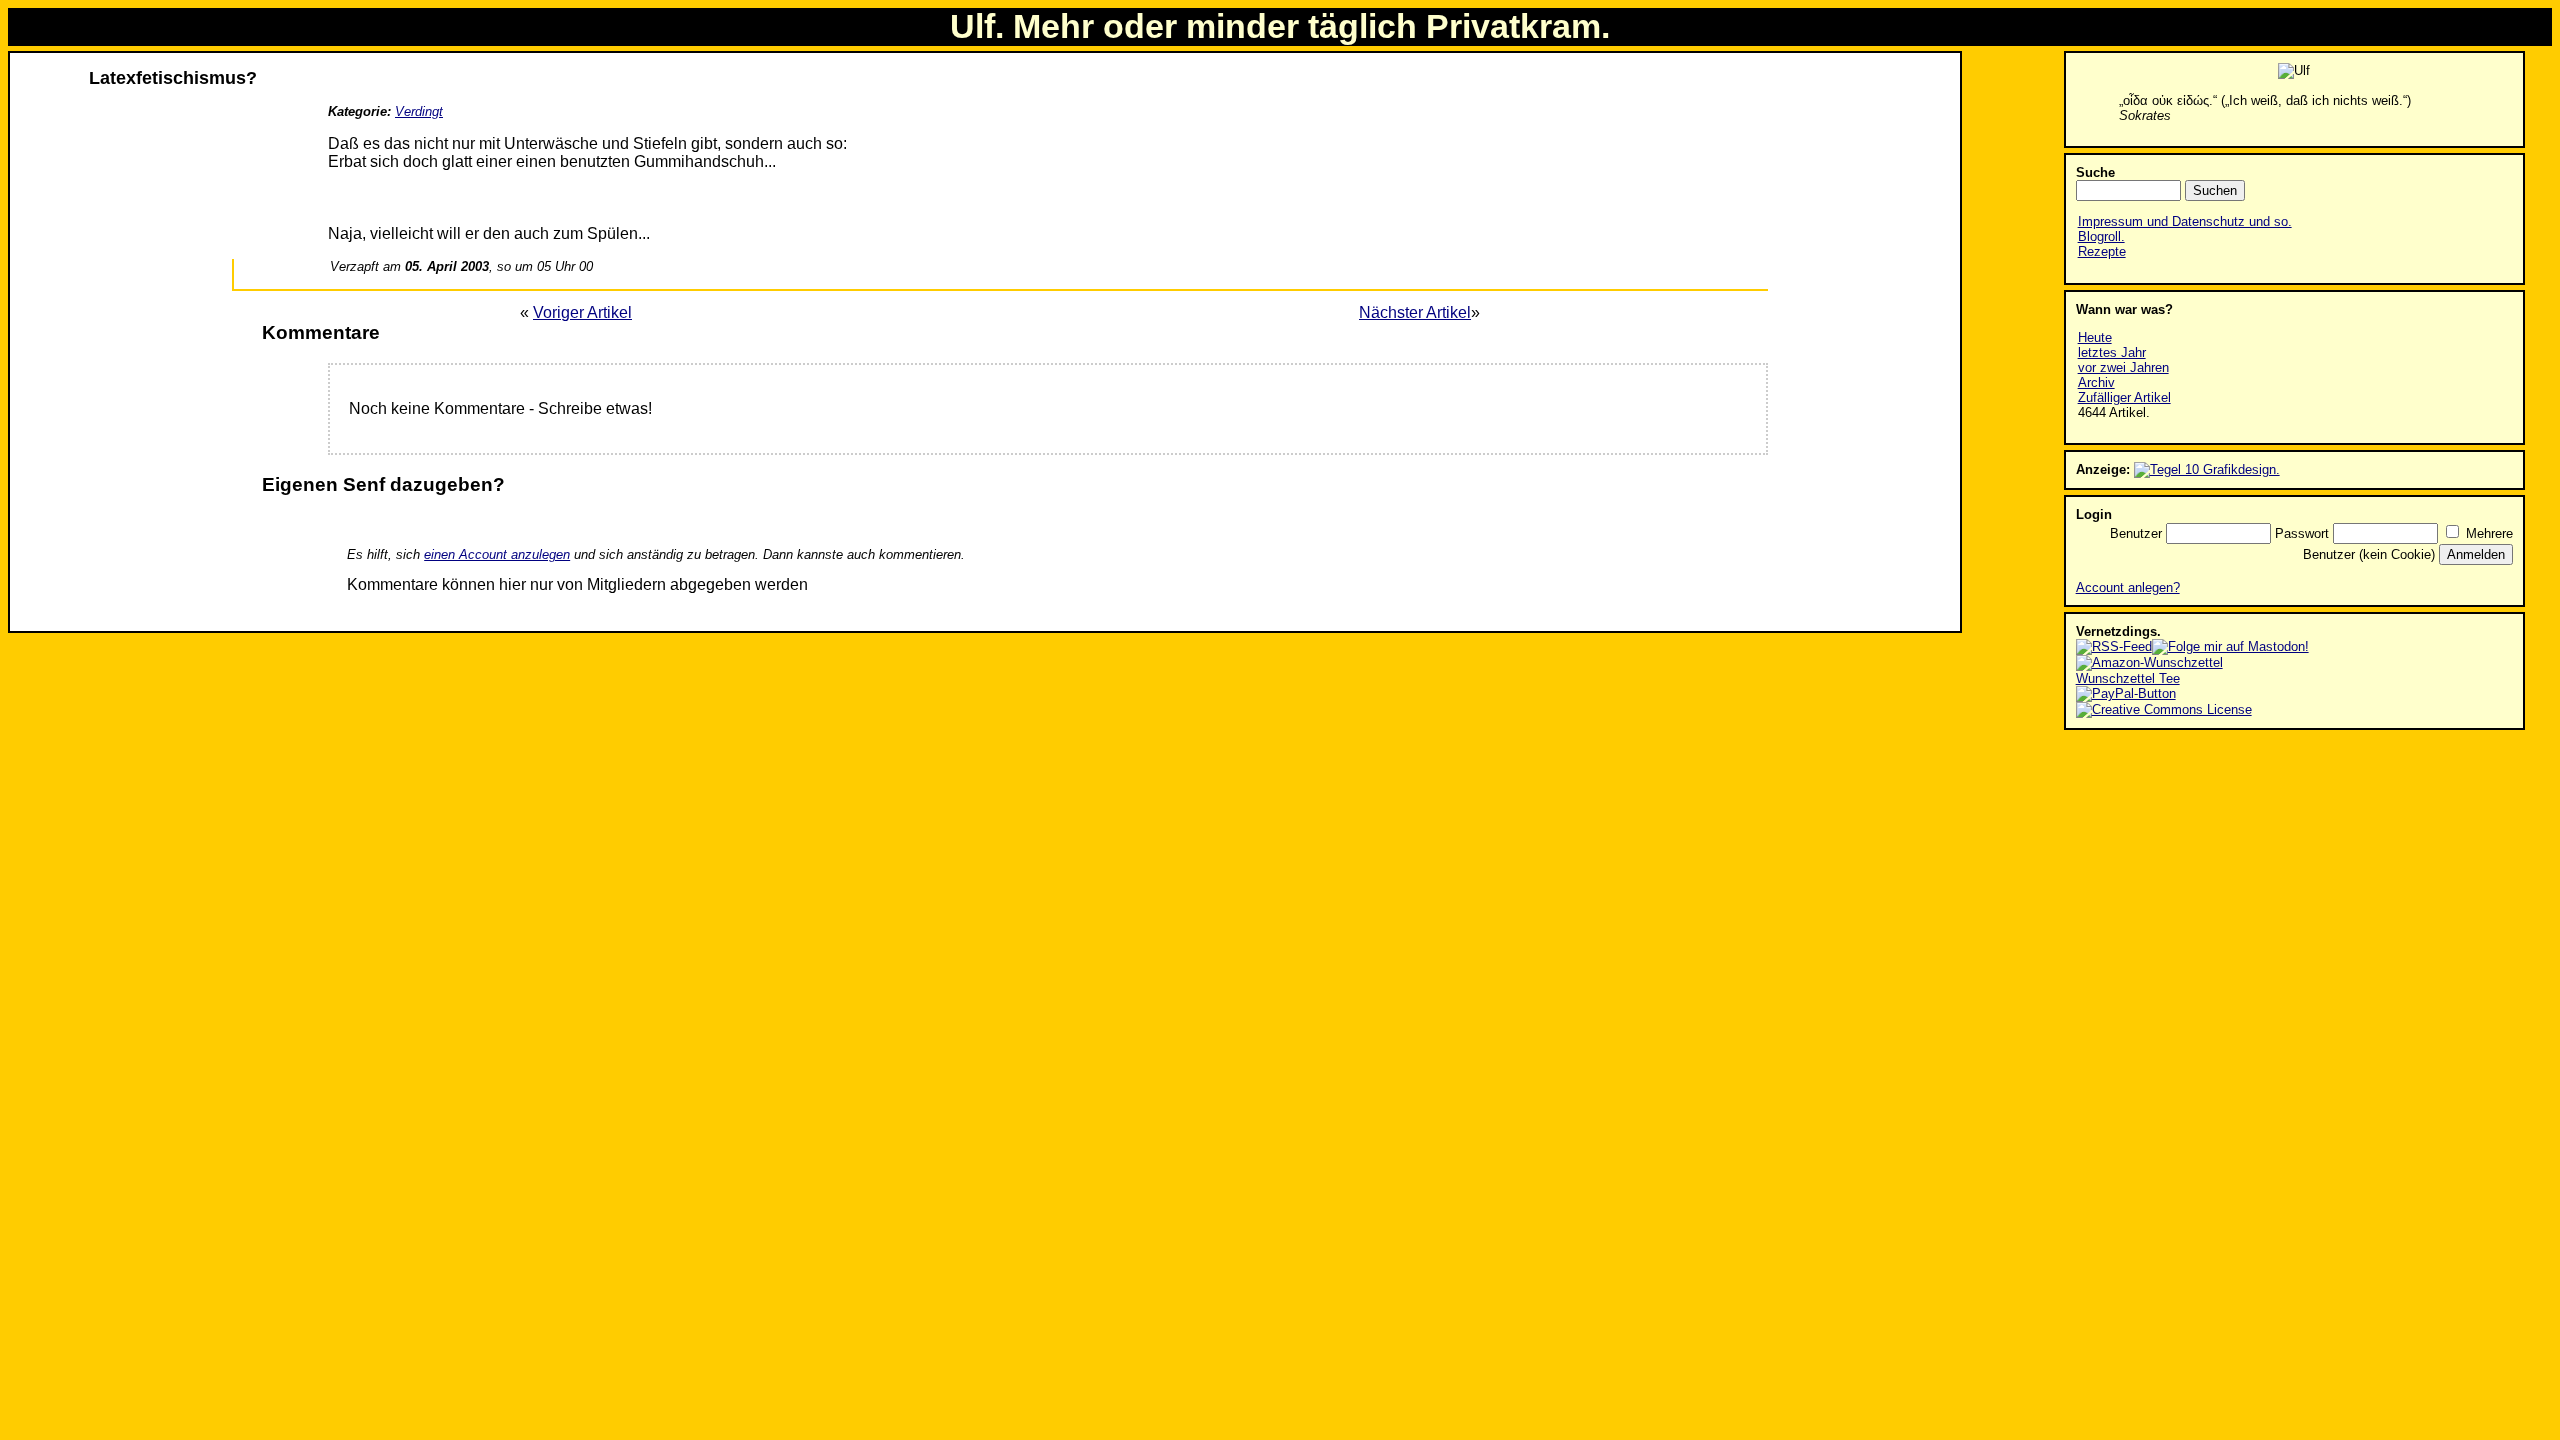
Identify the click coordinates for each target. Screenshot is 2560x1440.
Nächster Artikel (1415, 312)
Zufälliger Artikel (2124, 397)
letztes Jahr (2112, 352)
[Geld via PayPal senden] (2126, 693)
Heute (2095, 337)
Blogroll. (2101, 236)
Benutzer (2136, 533)
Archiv (2096, 382)
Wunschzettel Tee (2128, 678)
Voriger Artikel (582, 312)
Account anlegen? (2128, 587)
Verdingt (419, 111)
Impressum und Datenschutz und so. (2185, 221)
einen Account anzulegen (497, 554)
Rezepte (2102, 251)
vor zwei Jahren (2123, 367)
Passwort (2302, 533)
